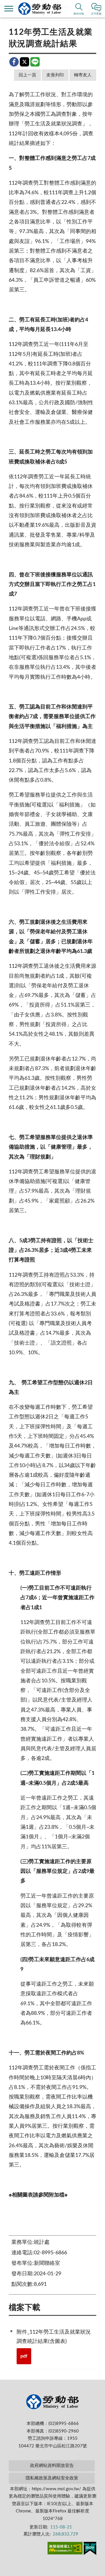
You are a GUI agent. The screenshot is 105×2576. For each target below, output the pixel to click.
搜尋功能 (79, 14)
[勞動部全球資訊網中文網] (40, 9)
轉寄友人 (83, 75)
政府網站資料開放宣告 (52, 2466)
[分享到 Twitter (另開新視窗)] (24, 62)
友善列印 (55, 75)
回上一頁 (27, 75)
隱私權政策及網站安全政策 (52, 2478)
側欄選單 (9, 9)
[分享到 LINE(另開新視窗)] (35, 62)
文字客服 (96, 14)
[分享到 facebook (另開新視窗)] (14, 62)
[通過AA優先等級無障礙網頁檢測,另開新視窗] (65, 2549)
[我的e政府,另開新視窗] (90, 2549)
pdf (24, 2356)
